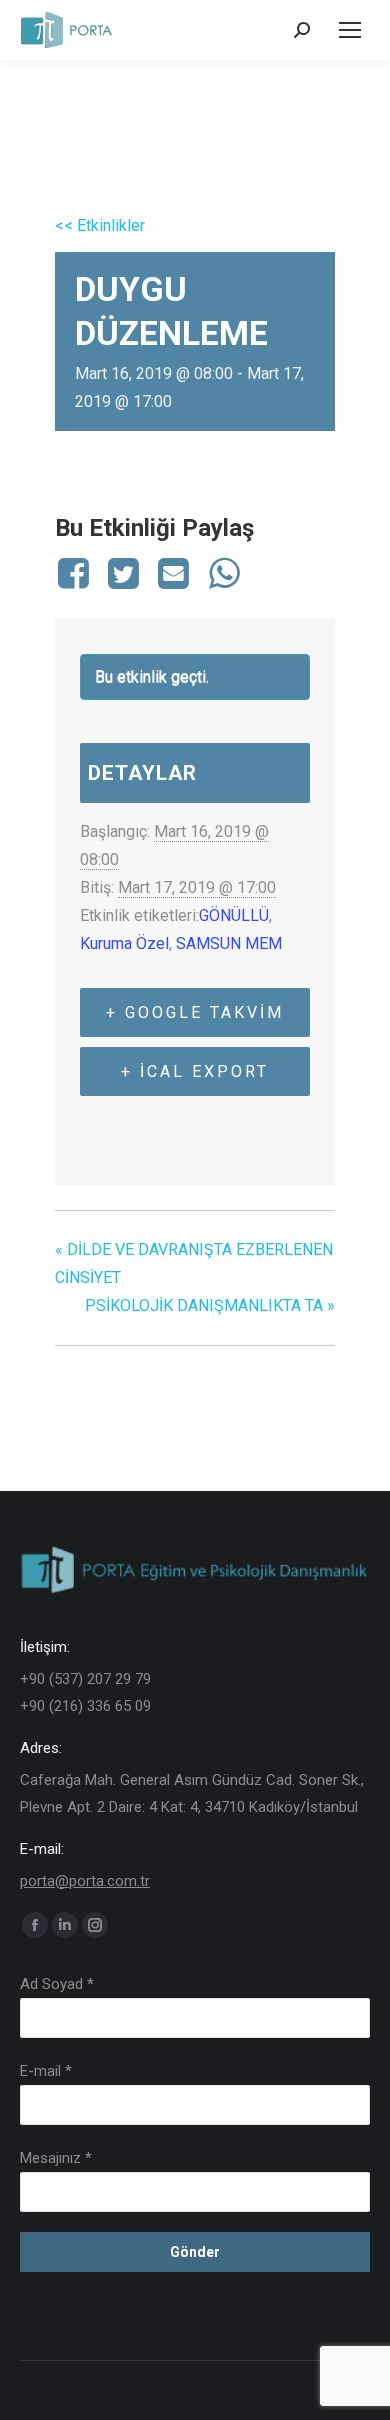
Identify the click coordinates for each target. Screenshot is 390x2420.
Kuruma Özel (124, 943)
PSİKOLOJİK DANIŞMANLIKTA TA (210, 1305)
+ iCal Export (195, 1071)
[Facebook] (76, 573)
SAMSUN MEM (229, 943)
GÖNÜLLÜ (234, 915)
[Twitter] (123, 573)
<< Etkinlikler (100, 225)
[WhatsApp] (224, 573)
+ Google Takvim (195, 1012)
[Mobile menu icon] (350, 30)
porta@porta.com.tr (85, 1881)
